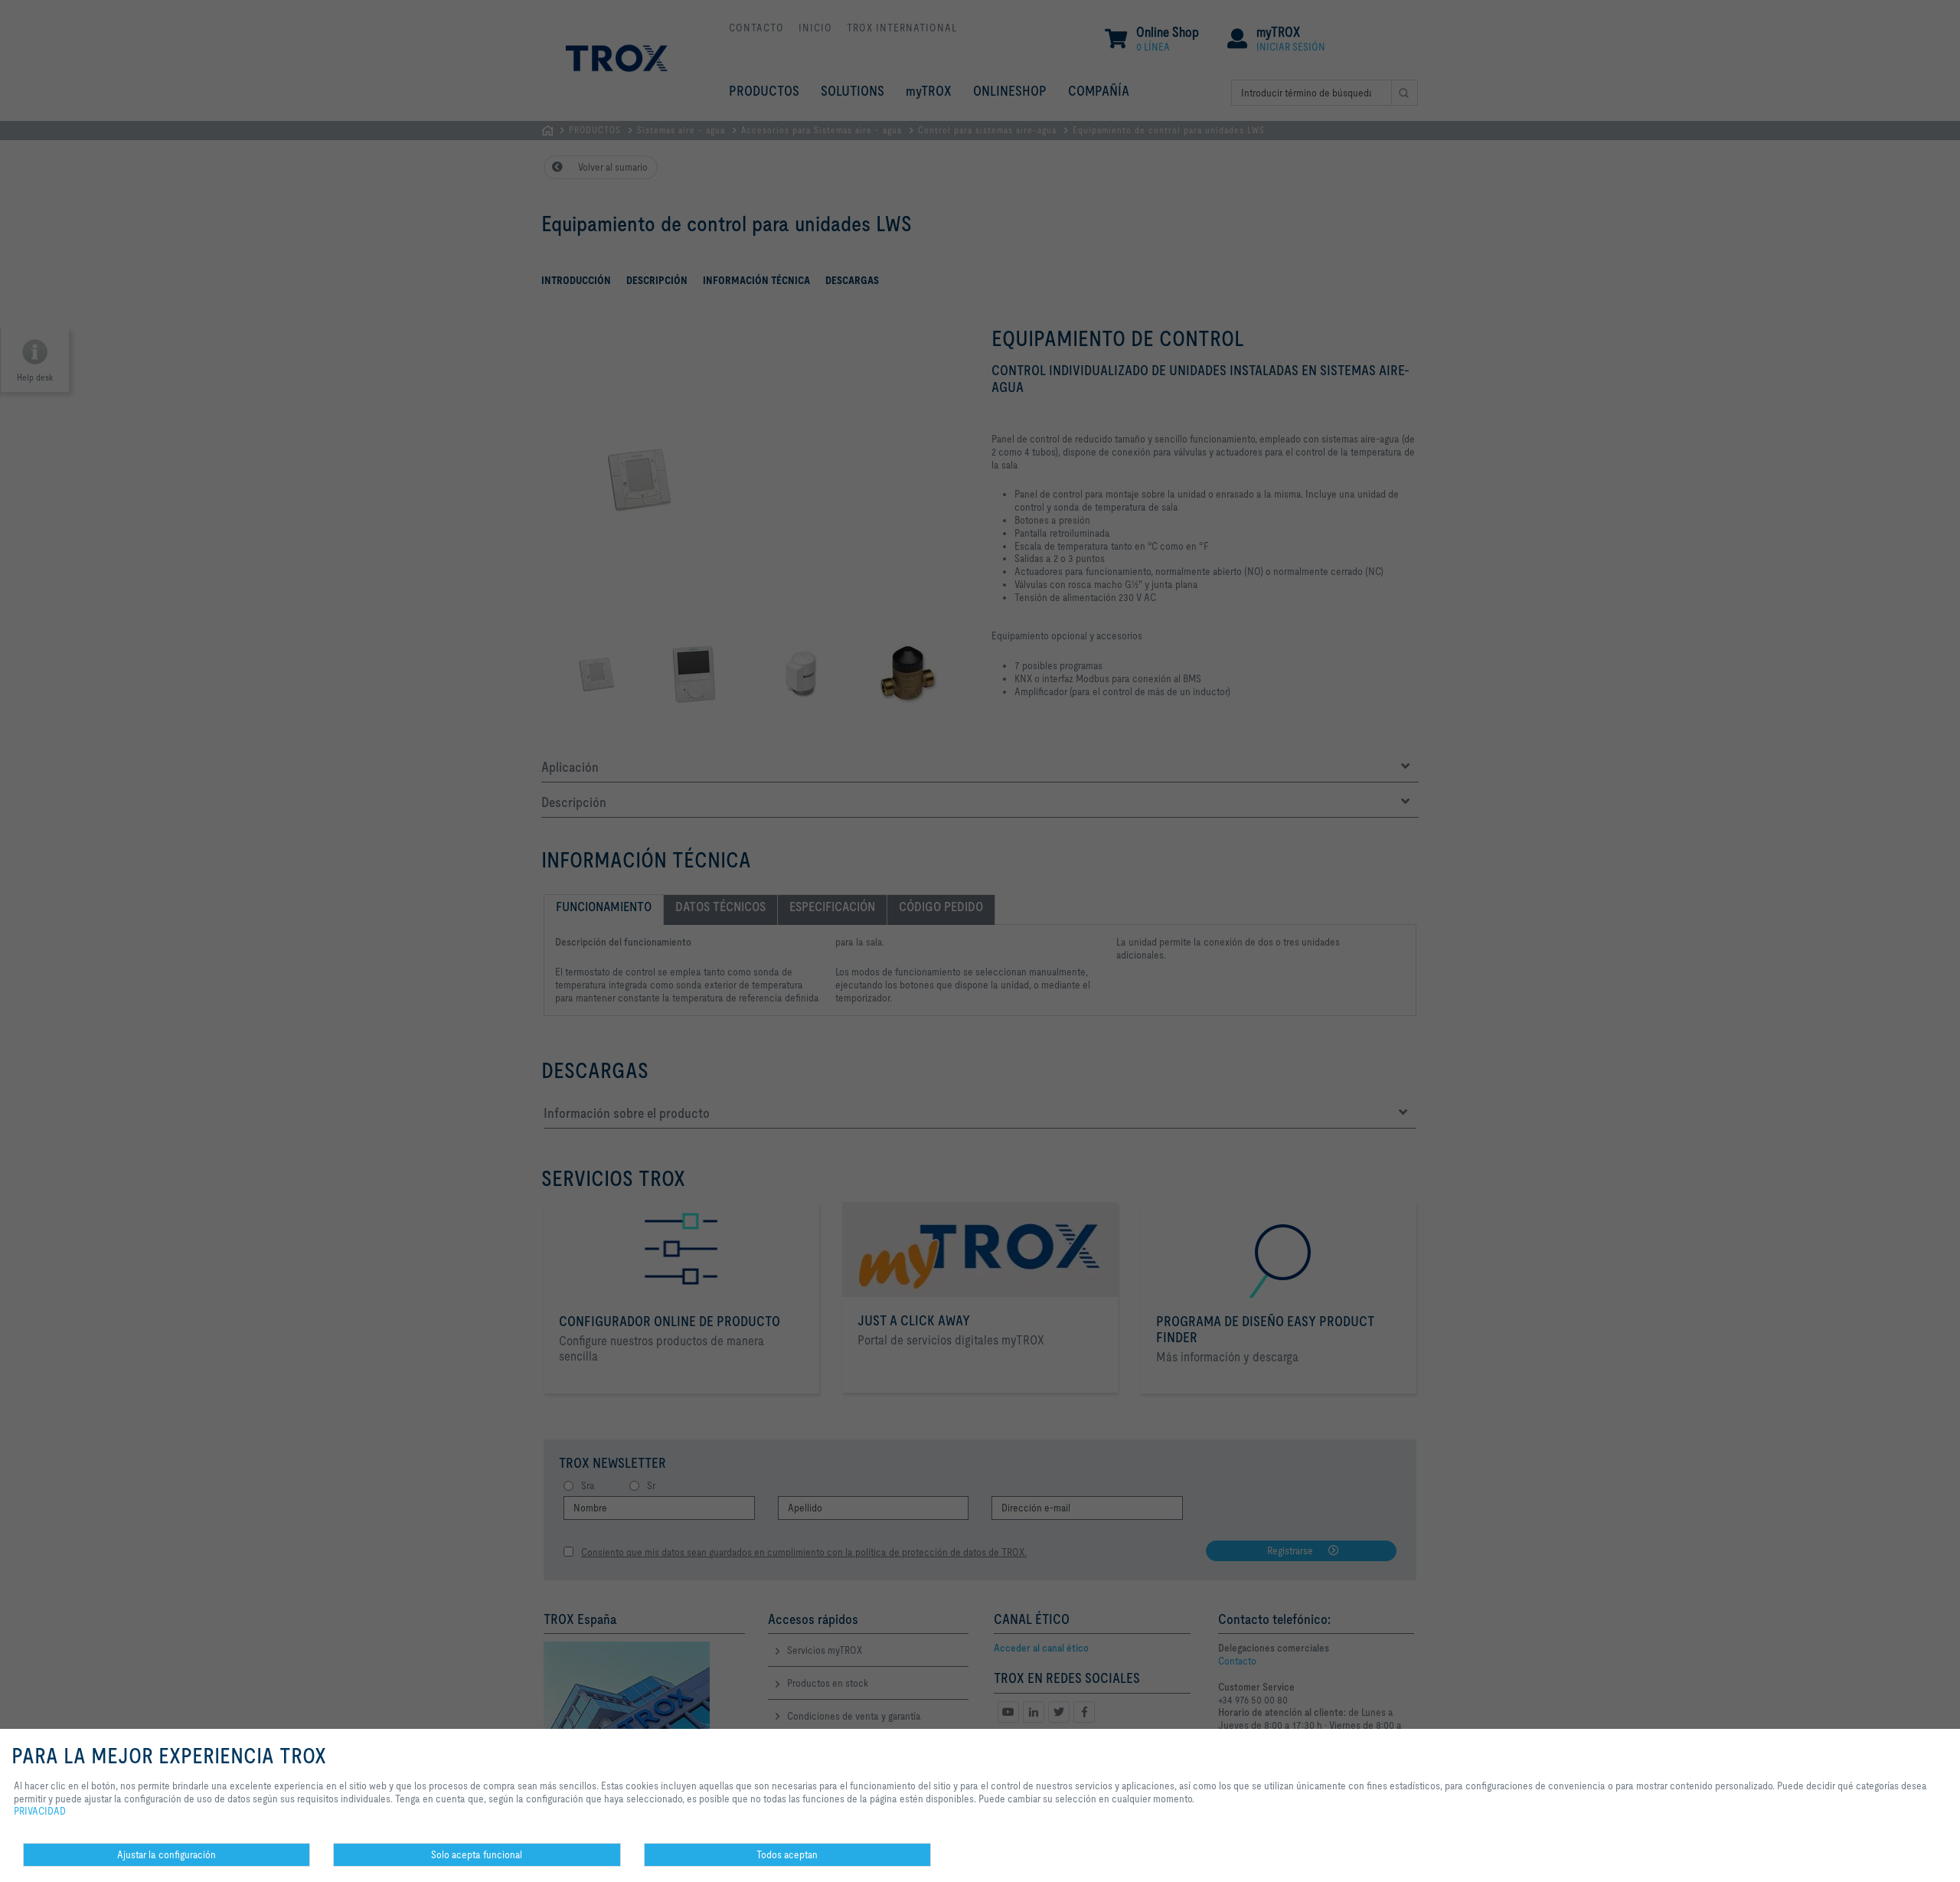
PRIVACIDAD (40, 1811)
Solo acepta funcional (477, 1854)
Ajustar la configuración (167, 1854)
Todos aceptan (787, 1854)
